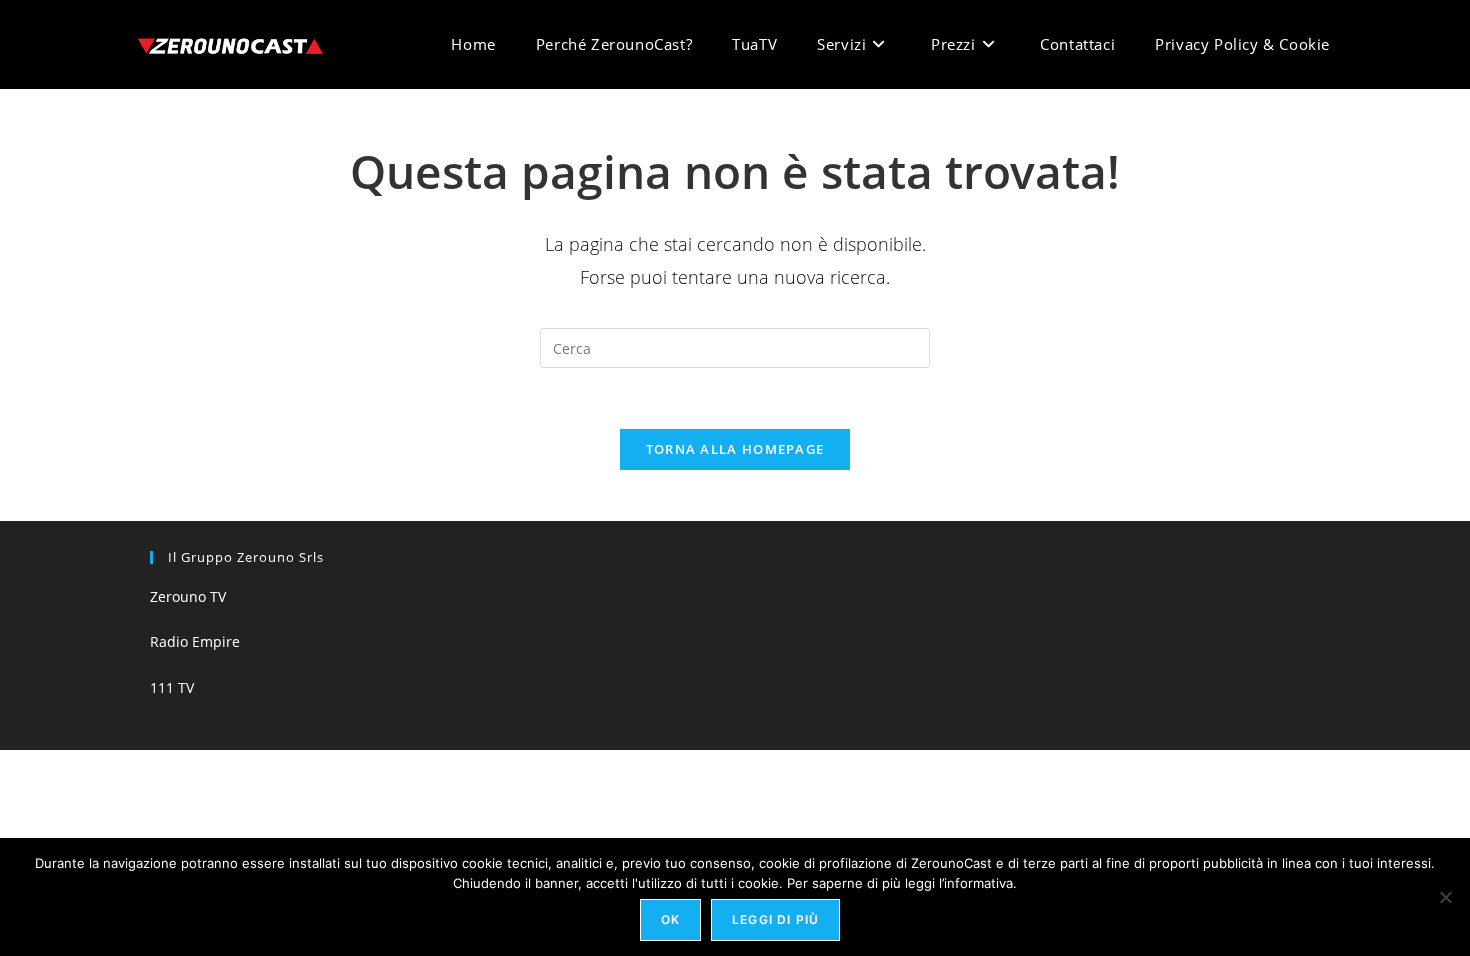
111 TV (172, 687)
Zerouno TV (188, 596)
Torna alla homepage (735, 449)
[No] (1445, 897)
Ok (670, 919)
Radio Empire (195, 641)
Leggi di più (775, 919)
